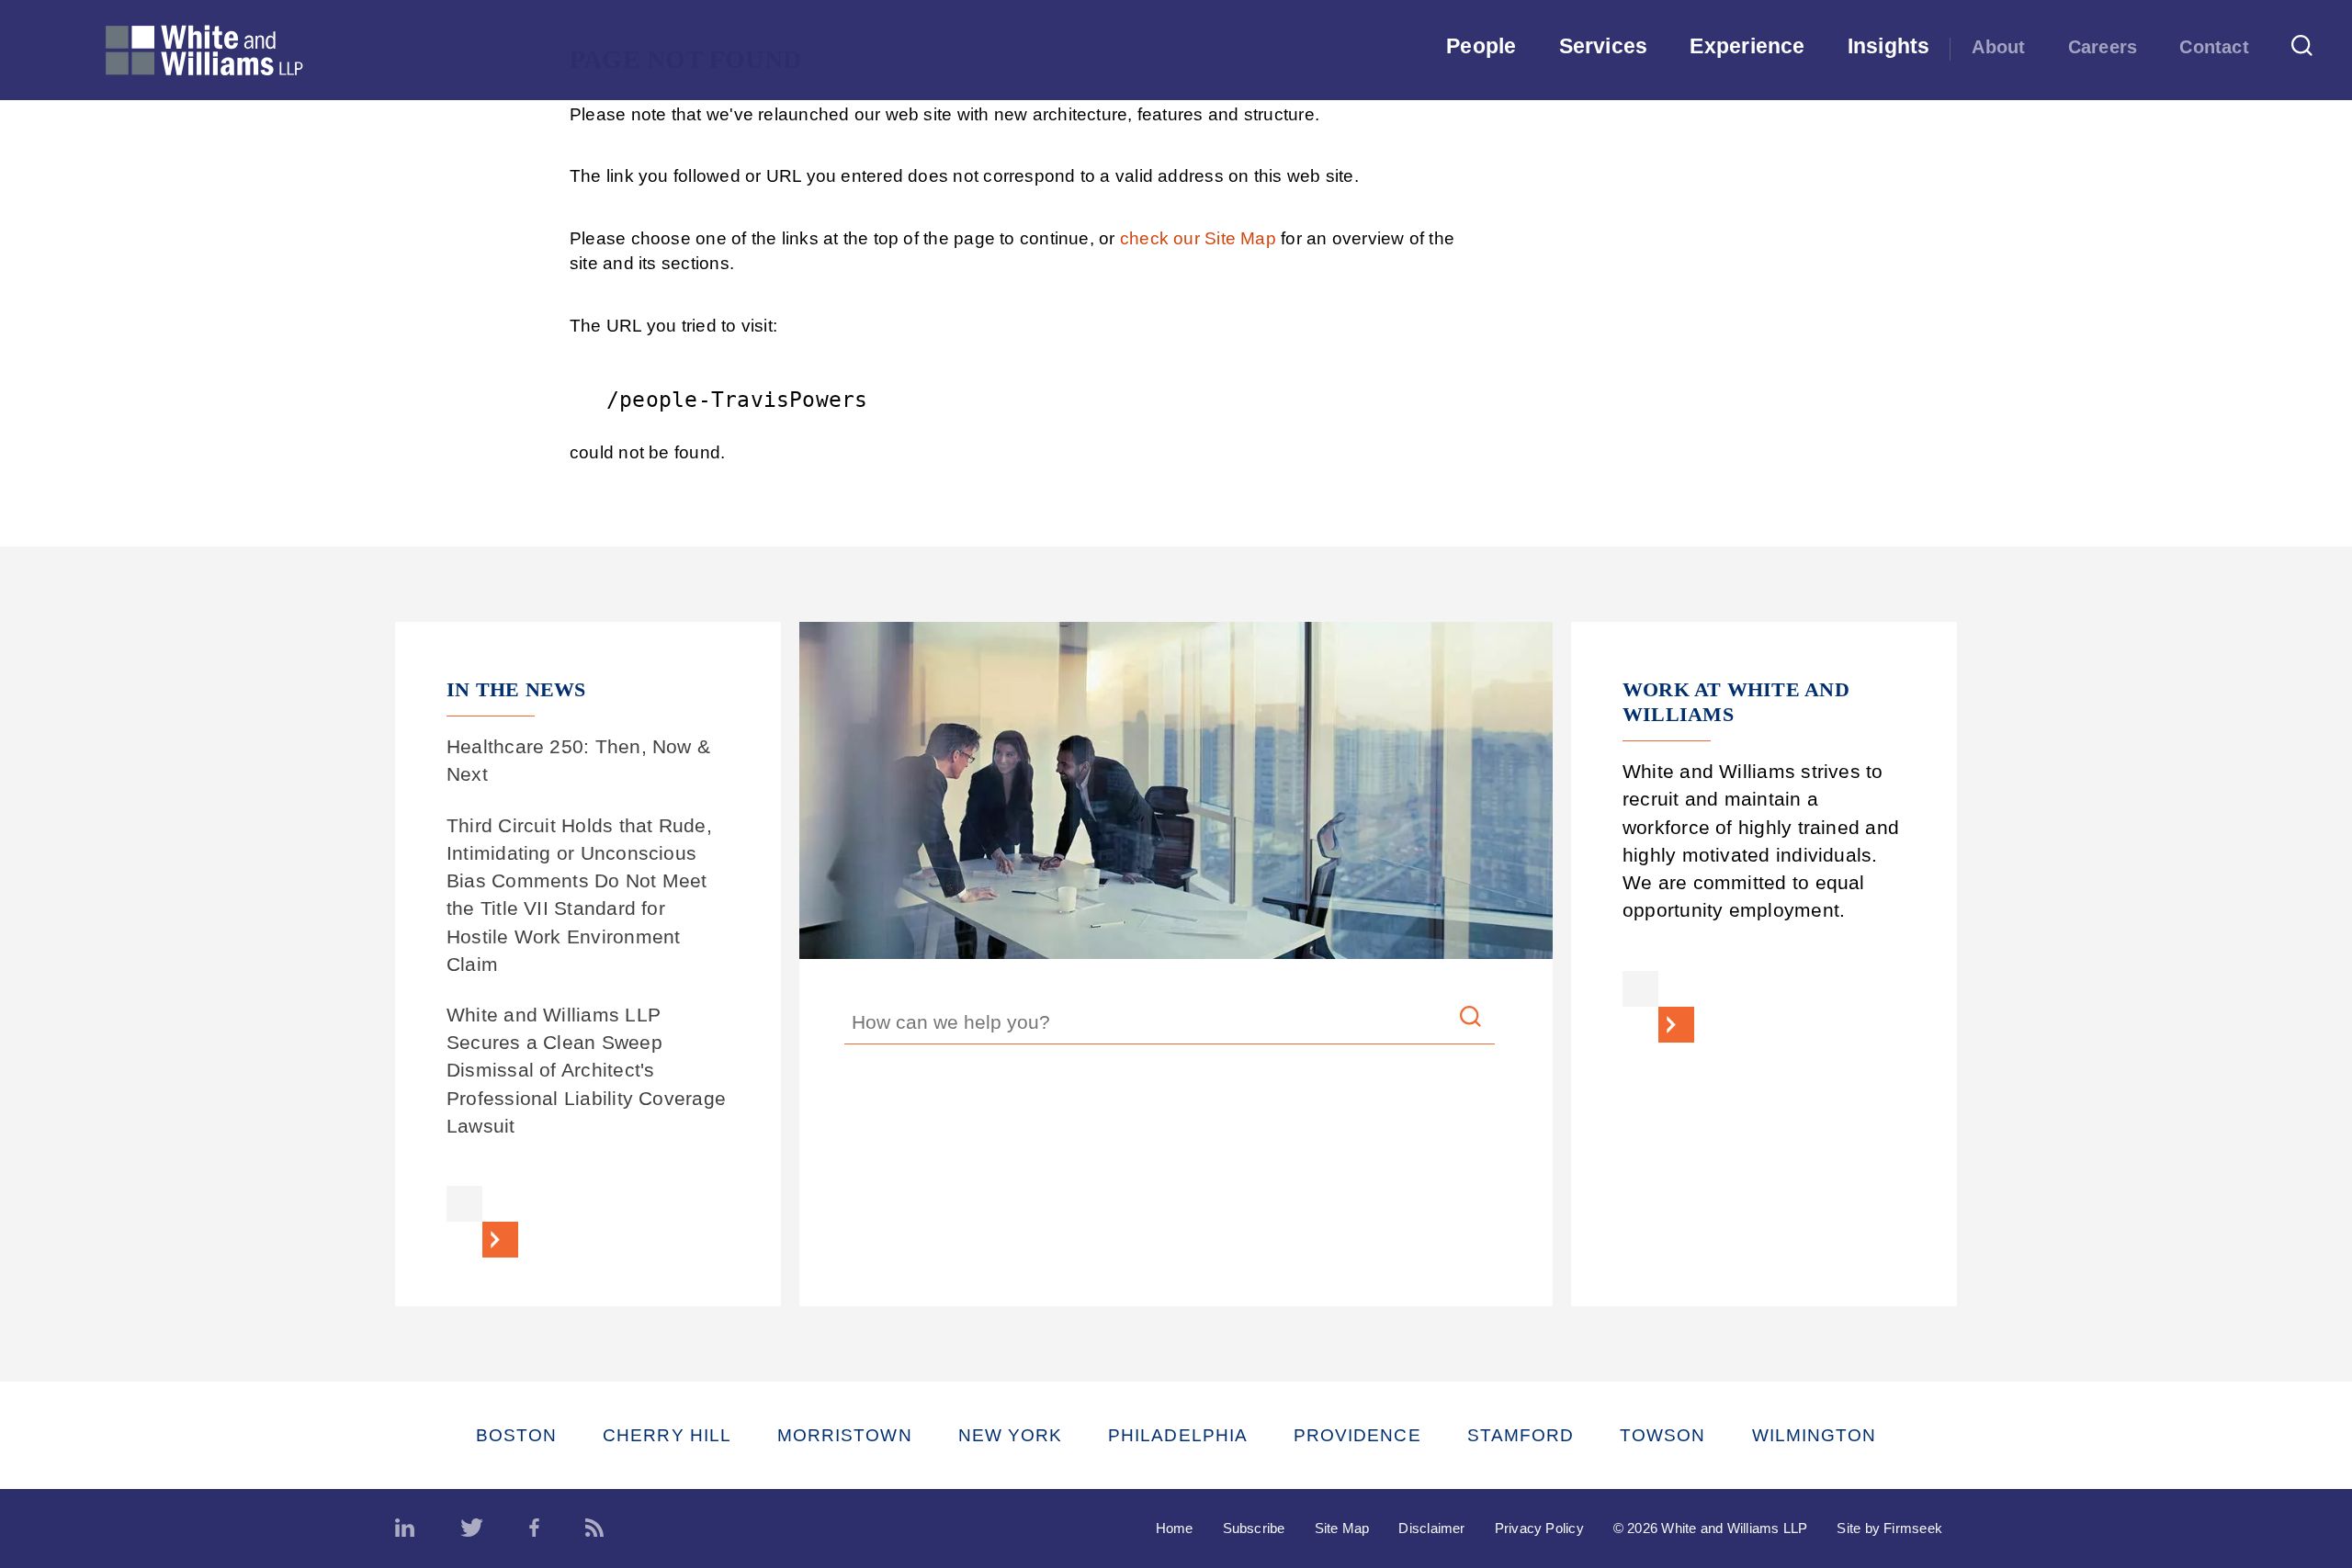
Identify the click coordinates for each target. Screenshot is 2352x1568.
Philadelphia (1178, 1435)
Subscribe (1254, 1528)
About (1998, 47)
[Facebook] (534, 1529)
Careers (2103, 47)
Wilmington (1815, 1435)
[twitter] (472, 1529)
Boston (516, 1435)
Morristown (845, 1435)
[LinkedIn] (405, 1529)
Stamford (1521, 1435)
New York (1011, 1435)
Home (1175, 1528)
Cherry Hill (667, 1435)
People (1481, 46)
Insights (1889, 46)
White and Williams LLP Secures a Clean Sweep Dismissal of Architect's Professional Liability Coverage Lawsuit (586, 1070)
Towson (1662, 1435)
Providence (1357, 1435)
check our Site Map (1198, 238)
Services (1604, 46)
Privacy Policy (1539, 1528)
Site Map (1342, 1528)
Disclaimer (1431, 1528)
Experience (1747, 46)
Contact (2214, 47)
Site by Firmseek (1889, 1528)
